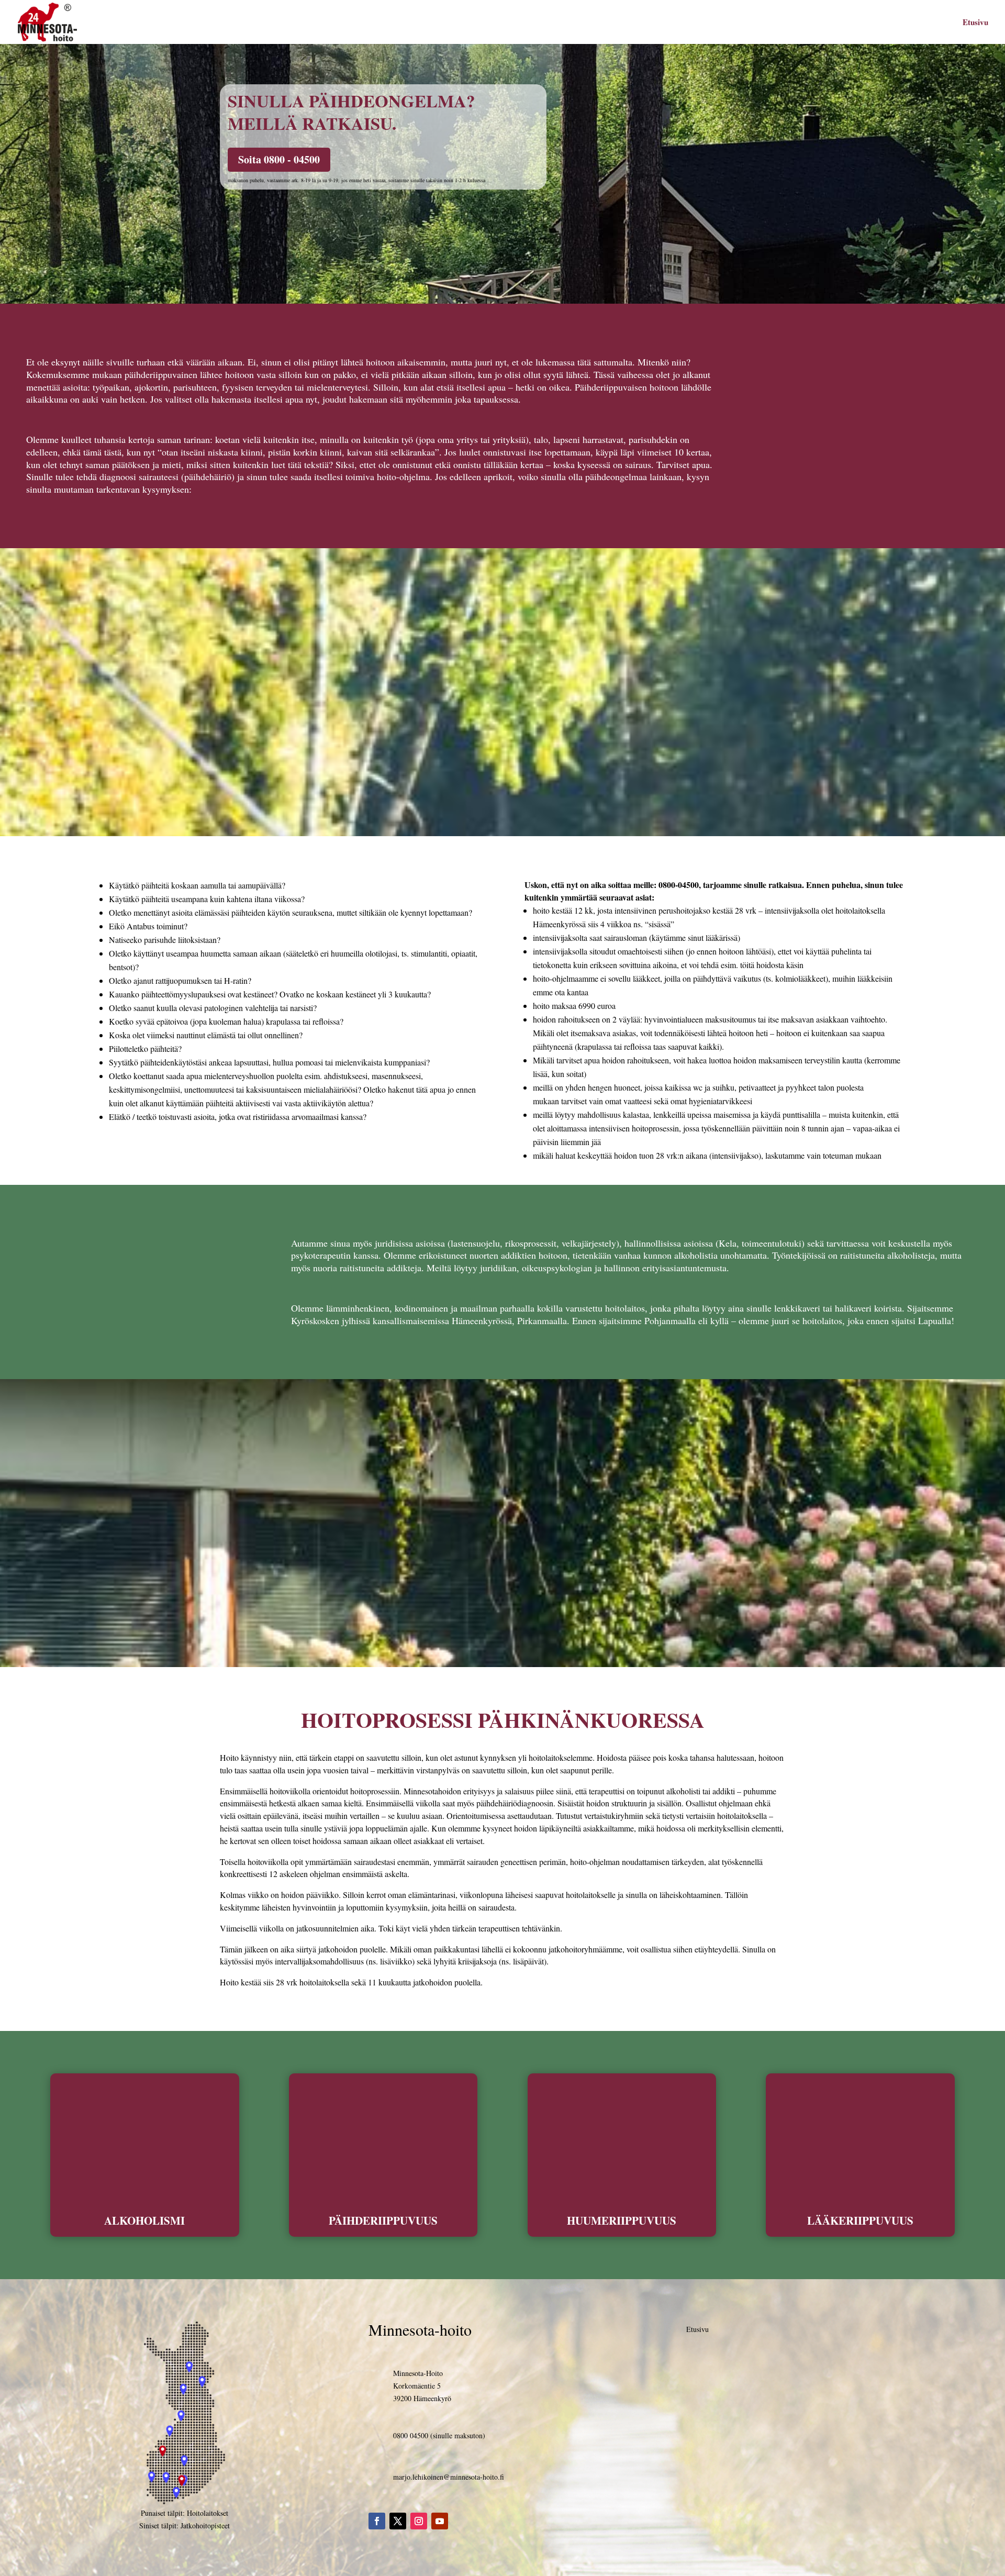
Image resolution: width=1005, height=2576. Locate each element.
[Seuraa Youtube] (440, 2521)
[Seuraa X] (398, 2521)
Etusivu (975, 23)
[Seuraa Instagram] (419, 2521)
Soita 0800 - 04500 (279, 159)
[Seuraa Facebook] (377, 2521)
